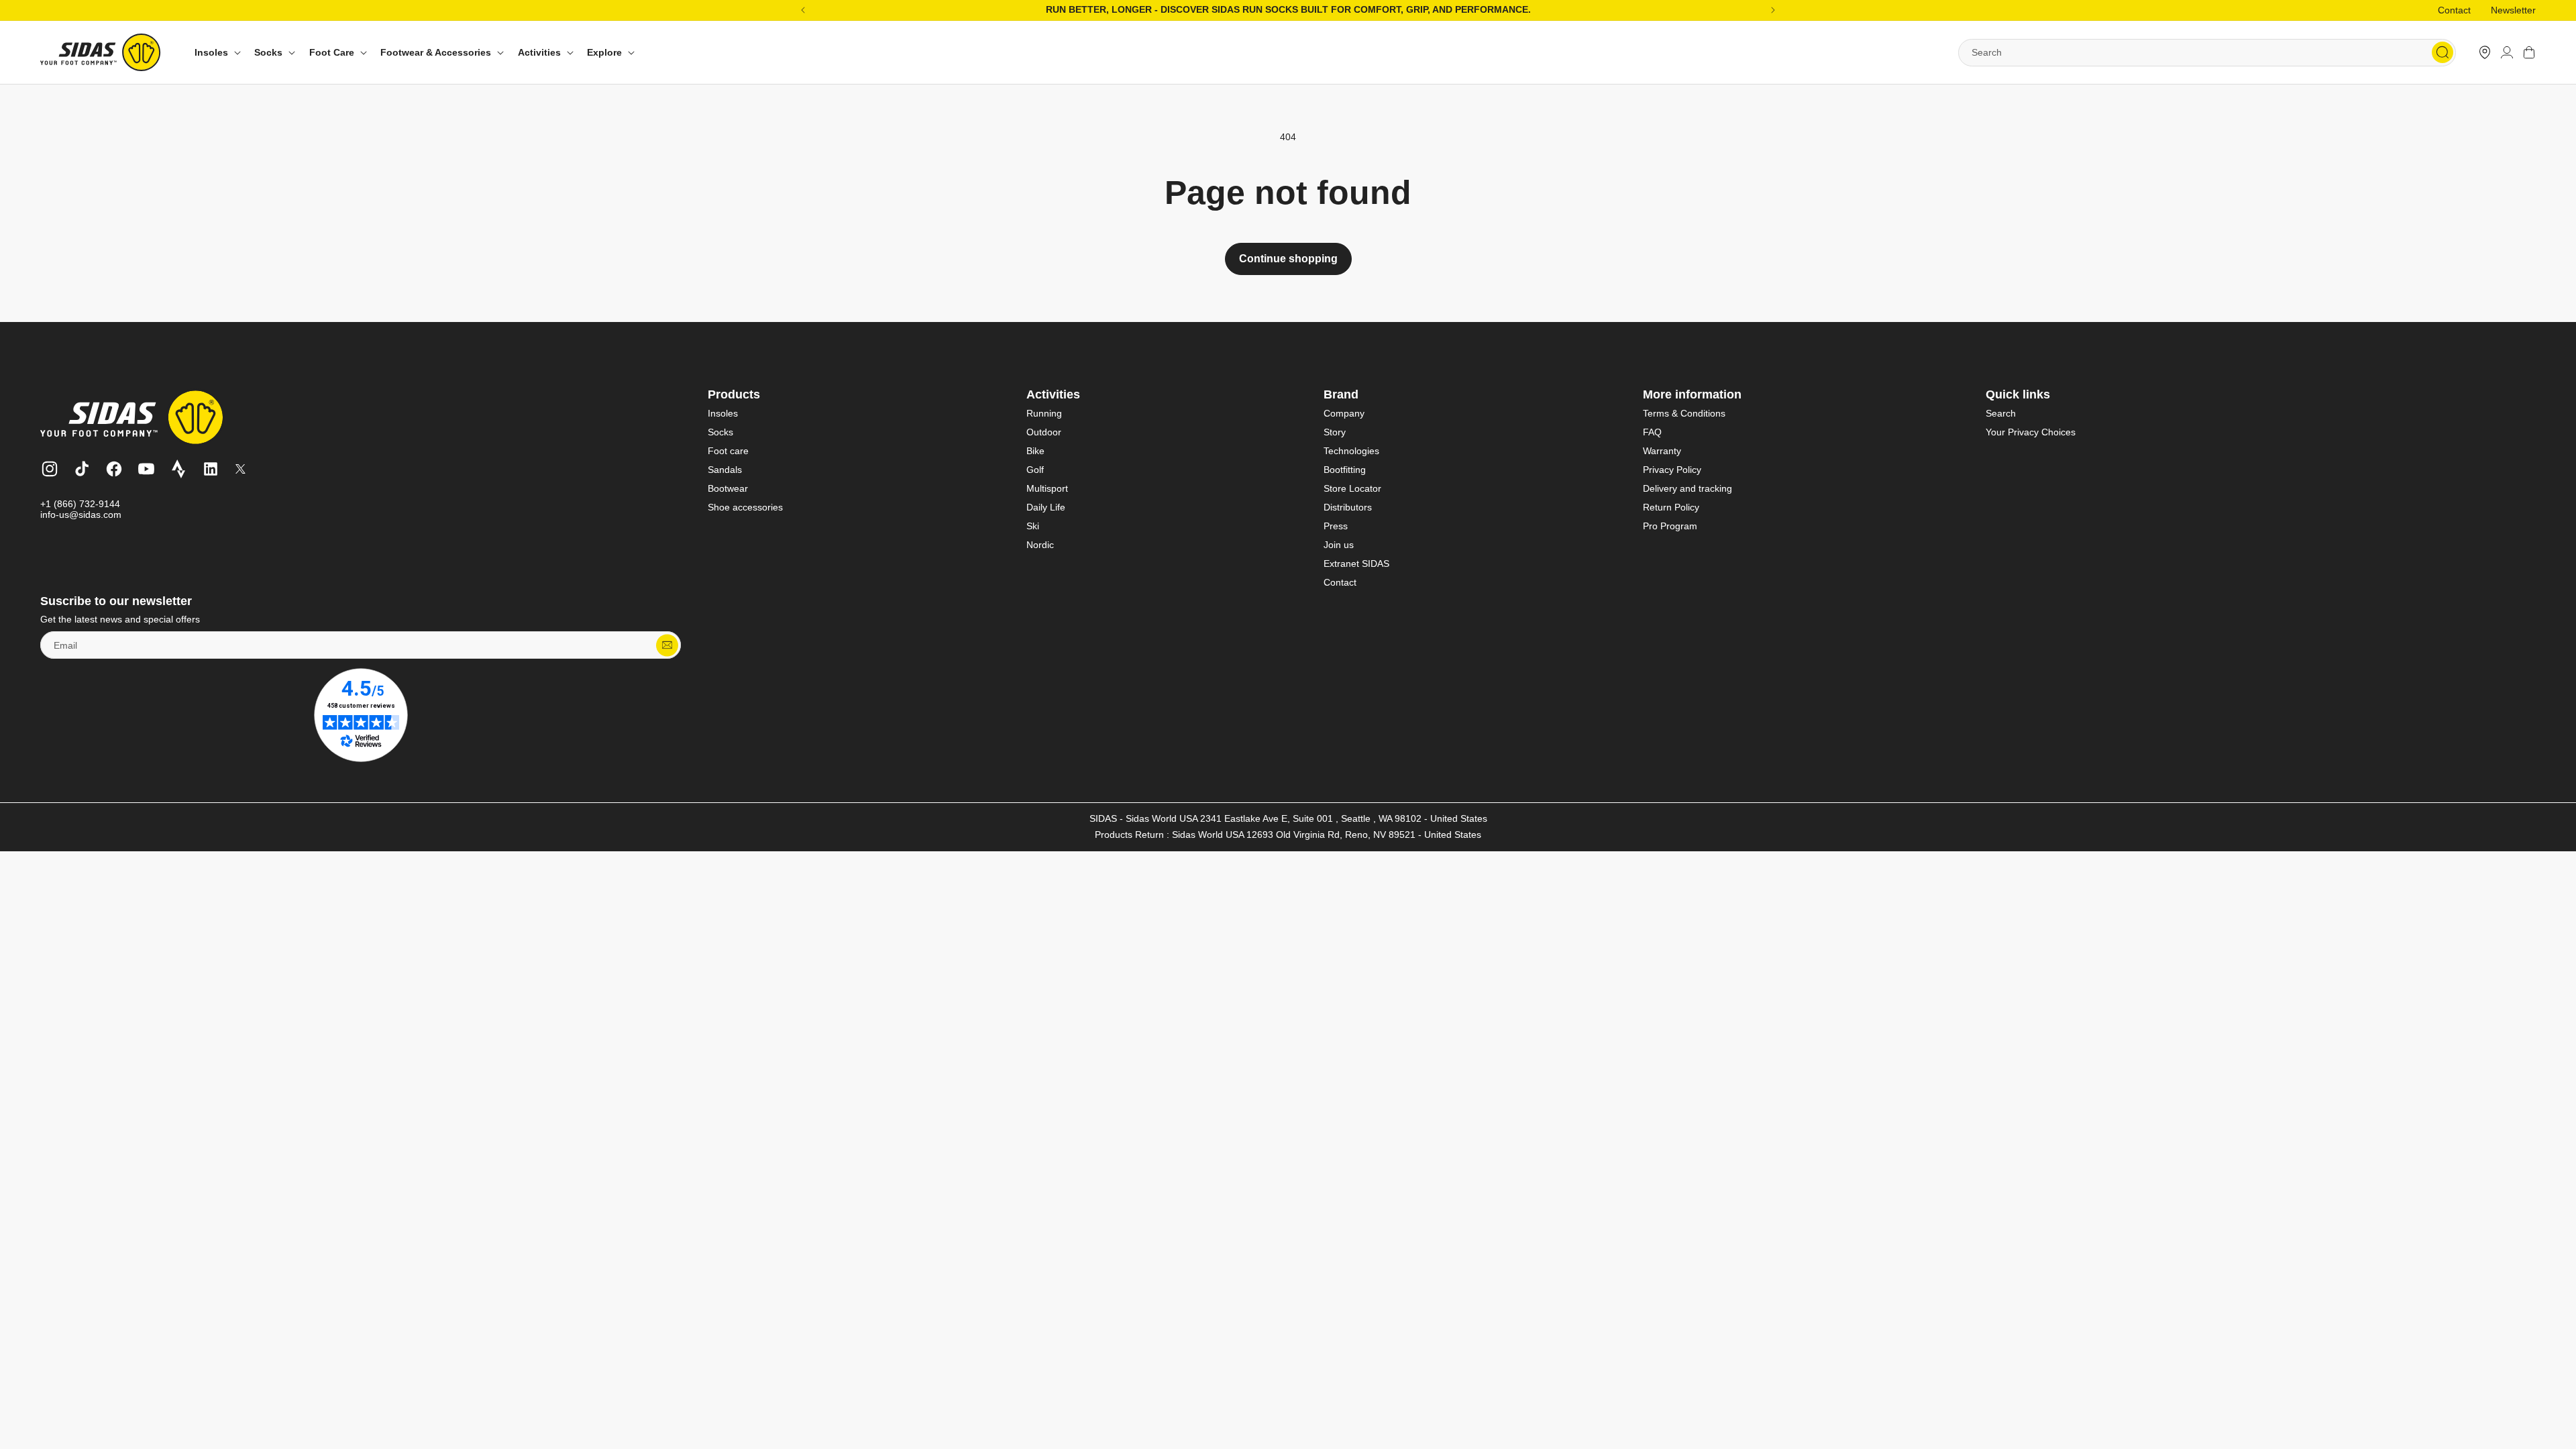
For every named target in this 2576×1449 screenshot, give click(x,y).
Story (1335, 432)
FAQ (1652, 432)
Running (1044, 413)
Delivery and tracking (1687, 488)
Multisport (1047, 488)
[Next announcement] (1773, 10)
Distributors (1348, 507)
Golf (1035, 470)
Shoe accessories (745, 507)
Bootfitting (1345, 470)
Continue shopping (1288, 259)
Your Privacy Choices (2031, 432)
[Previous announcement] (803, 10)
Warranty (1662, 451)
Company (1344, 413)
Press (1336, 526)
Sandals (725, 470)
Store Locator (1352, 488)
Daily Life (1046, 507)
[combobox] (2207, 53)
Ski (1033, 526)
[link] (2485, 52)
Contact (2454, 10)
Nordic (1040, 545)
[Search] (2443, 52)
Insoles (723, 413)
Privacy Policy (1672, 470)
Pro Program (1670, 526)
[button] (216, 53)
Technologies (1351, 451)
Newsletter (2513, 10)
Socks (720, 432)
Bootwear (728, 488)
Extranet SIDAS (1356, 563)
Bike (1035, 451)
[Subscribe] (667, 645)
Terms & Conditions (1684, 413)
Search (2001, 413)
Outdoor (1044, 432)
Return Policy (1671, 507)
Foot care (728, 451)
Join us (1339, 545)
